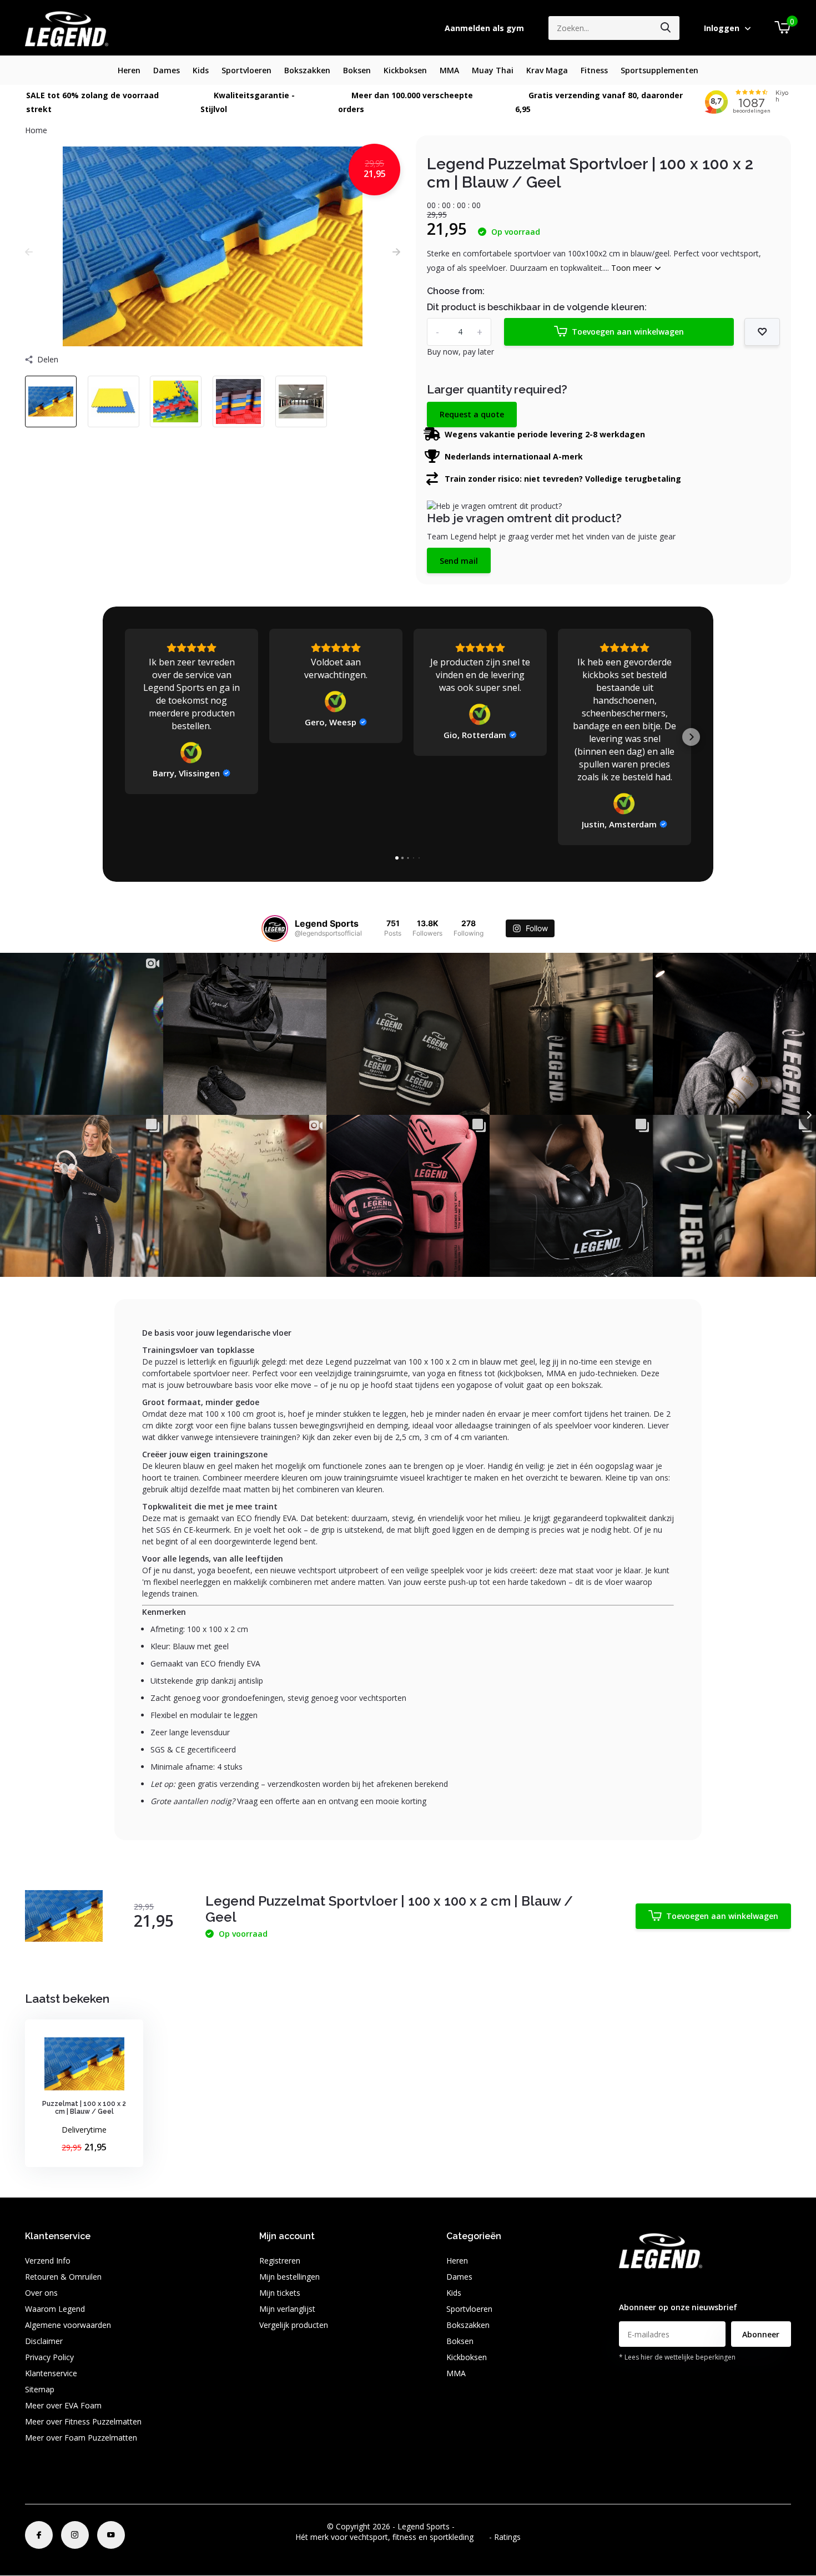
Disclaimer (44, 2341)
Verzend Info (48, 2261)
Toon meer (633, 268)
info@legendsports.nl (657, 2285)
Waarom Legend (55, 2309)
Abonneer (761, 2334)
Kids (201, 70)
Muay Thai (493, 70)
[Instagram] (75, 2535)
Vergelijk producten (294, 2325)
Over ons (41, 2293)
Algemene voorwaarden (68, 2325)
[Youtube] (111, 2535)
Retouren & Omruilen (63, 2277)
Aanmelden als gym (484, 28)
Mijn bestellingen (289, 2277)
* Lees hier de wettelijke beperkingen (677, 2357)
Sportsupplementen (659, 70)
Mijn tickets (280, 2293)
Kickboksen (405, 70)
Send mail (459, 561)
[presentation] (29, 252)
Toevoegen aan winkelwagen (628, 332)
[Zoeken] (666, 28)
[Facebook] (39, 2535)
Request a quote (472, 414)
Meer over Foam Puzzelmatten (81, 2438)
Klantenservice (51, 2373)
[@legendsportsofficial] (275, 928)
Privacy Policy (49, 2357)
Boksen (357, 70)
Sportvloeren (246, 70)
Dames (167, 70)
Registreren (280, 2261)
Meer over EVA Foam (63, 2405)
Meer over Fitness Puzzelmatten (83, 2421)
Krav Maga (547, 70)
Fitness (594, 70)
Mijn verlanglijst (287, 2309)
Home (36, 130)
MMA (449, 70)
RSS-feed (473, 2526)
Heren (129, 70)
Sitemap (40, 2389)
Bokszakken (307, 70)
